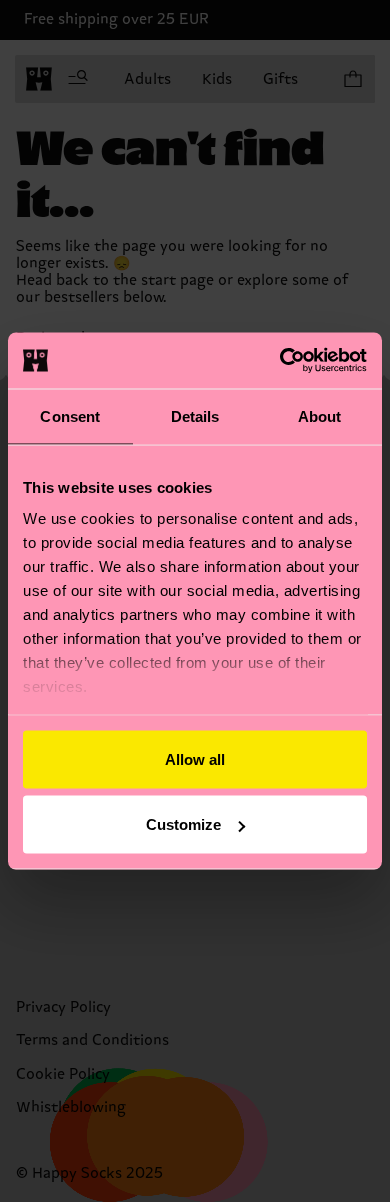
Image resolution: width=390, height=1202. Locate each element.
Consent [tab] (70, 415)
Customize (183, 824)
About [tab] (320, 415)
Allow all (195, 758)
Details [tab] (195, 415)
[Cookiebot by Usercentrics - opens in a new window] (280, 361)
